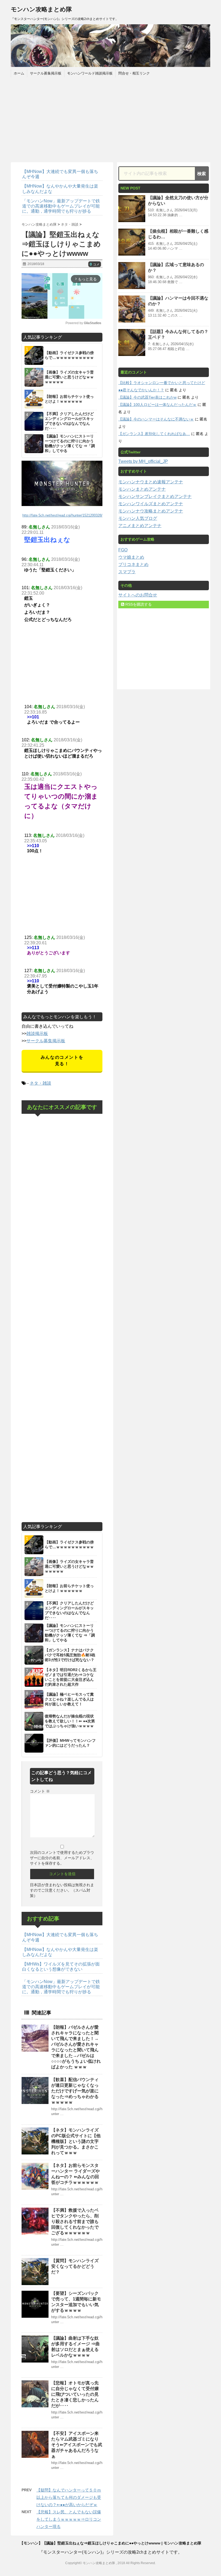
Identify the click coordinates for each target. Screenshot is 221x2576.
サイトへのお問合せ (138, 595)
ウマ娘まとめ (131, 557)
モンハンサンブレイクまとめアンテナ (155, 496)
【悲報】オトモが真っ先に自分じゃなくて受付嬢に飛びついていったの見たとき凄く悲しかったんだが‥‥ (75, 2394)
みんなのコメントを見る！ (62, 1060)
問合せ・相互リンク (134, 73)
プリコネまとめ (133, 564)
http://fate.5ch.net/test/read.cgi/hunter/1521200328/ (62, 515)
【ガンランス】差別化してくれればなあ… (154, 434)
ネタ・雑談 (40, 1083)
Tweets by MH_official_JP (143, 461)
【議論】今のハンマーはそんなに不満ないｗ (156, 419)
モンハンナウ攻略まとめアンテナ (151, 511)
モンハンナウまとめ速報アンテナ (151, 482)
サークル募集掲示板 (46, 73)
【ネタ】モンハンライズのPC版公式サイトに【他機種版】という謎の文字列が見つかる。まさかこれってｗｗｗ (76, 2141)
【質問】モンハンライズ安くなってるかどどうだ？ (75, 2266)
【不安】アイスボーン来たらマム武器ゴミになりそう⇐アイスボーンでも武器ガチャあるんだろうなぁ (77, 2445)
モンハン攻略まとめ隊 (41, 9)
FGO (123, 550)
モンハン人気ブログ (138, 518)
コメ (95, 264)
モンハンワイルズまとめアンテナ (151, 504)
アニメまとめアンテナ (140, 526)
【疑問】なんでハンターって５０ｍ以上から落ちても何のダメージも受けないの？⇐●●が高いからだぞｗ (69, 2497)
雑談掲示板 (37, 1034)
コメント (40, 1791)
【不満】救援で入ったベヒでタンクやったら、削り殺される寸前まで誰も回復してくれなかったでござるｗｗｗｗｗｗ (75, 2222)
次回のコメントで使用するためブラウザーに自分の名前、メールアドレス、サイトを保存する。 (62, 1858)
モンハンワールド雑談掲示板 (90, 73)
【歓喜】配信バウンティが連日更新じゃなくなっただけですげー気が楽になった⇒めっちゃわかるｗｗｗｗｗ (75, 2091)
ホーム (19, 73)
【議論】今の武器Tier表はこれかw (147, 397)
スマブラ (127, 572)
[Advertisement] (110, 119)
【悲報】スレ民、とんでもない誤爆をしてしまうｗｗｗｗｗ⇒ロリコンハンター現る (69, 2519)
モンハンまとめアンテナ (142, 489)
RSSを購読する (138, 604)
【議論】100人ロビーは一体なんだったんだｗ (157, 405)
